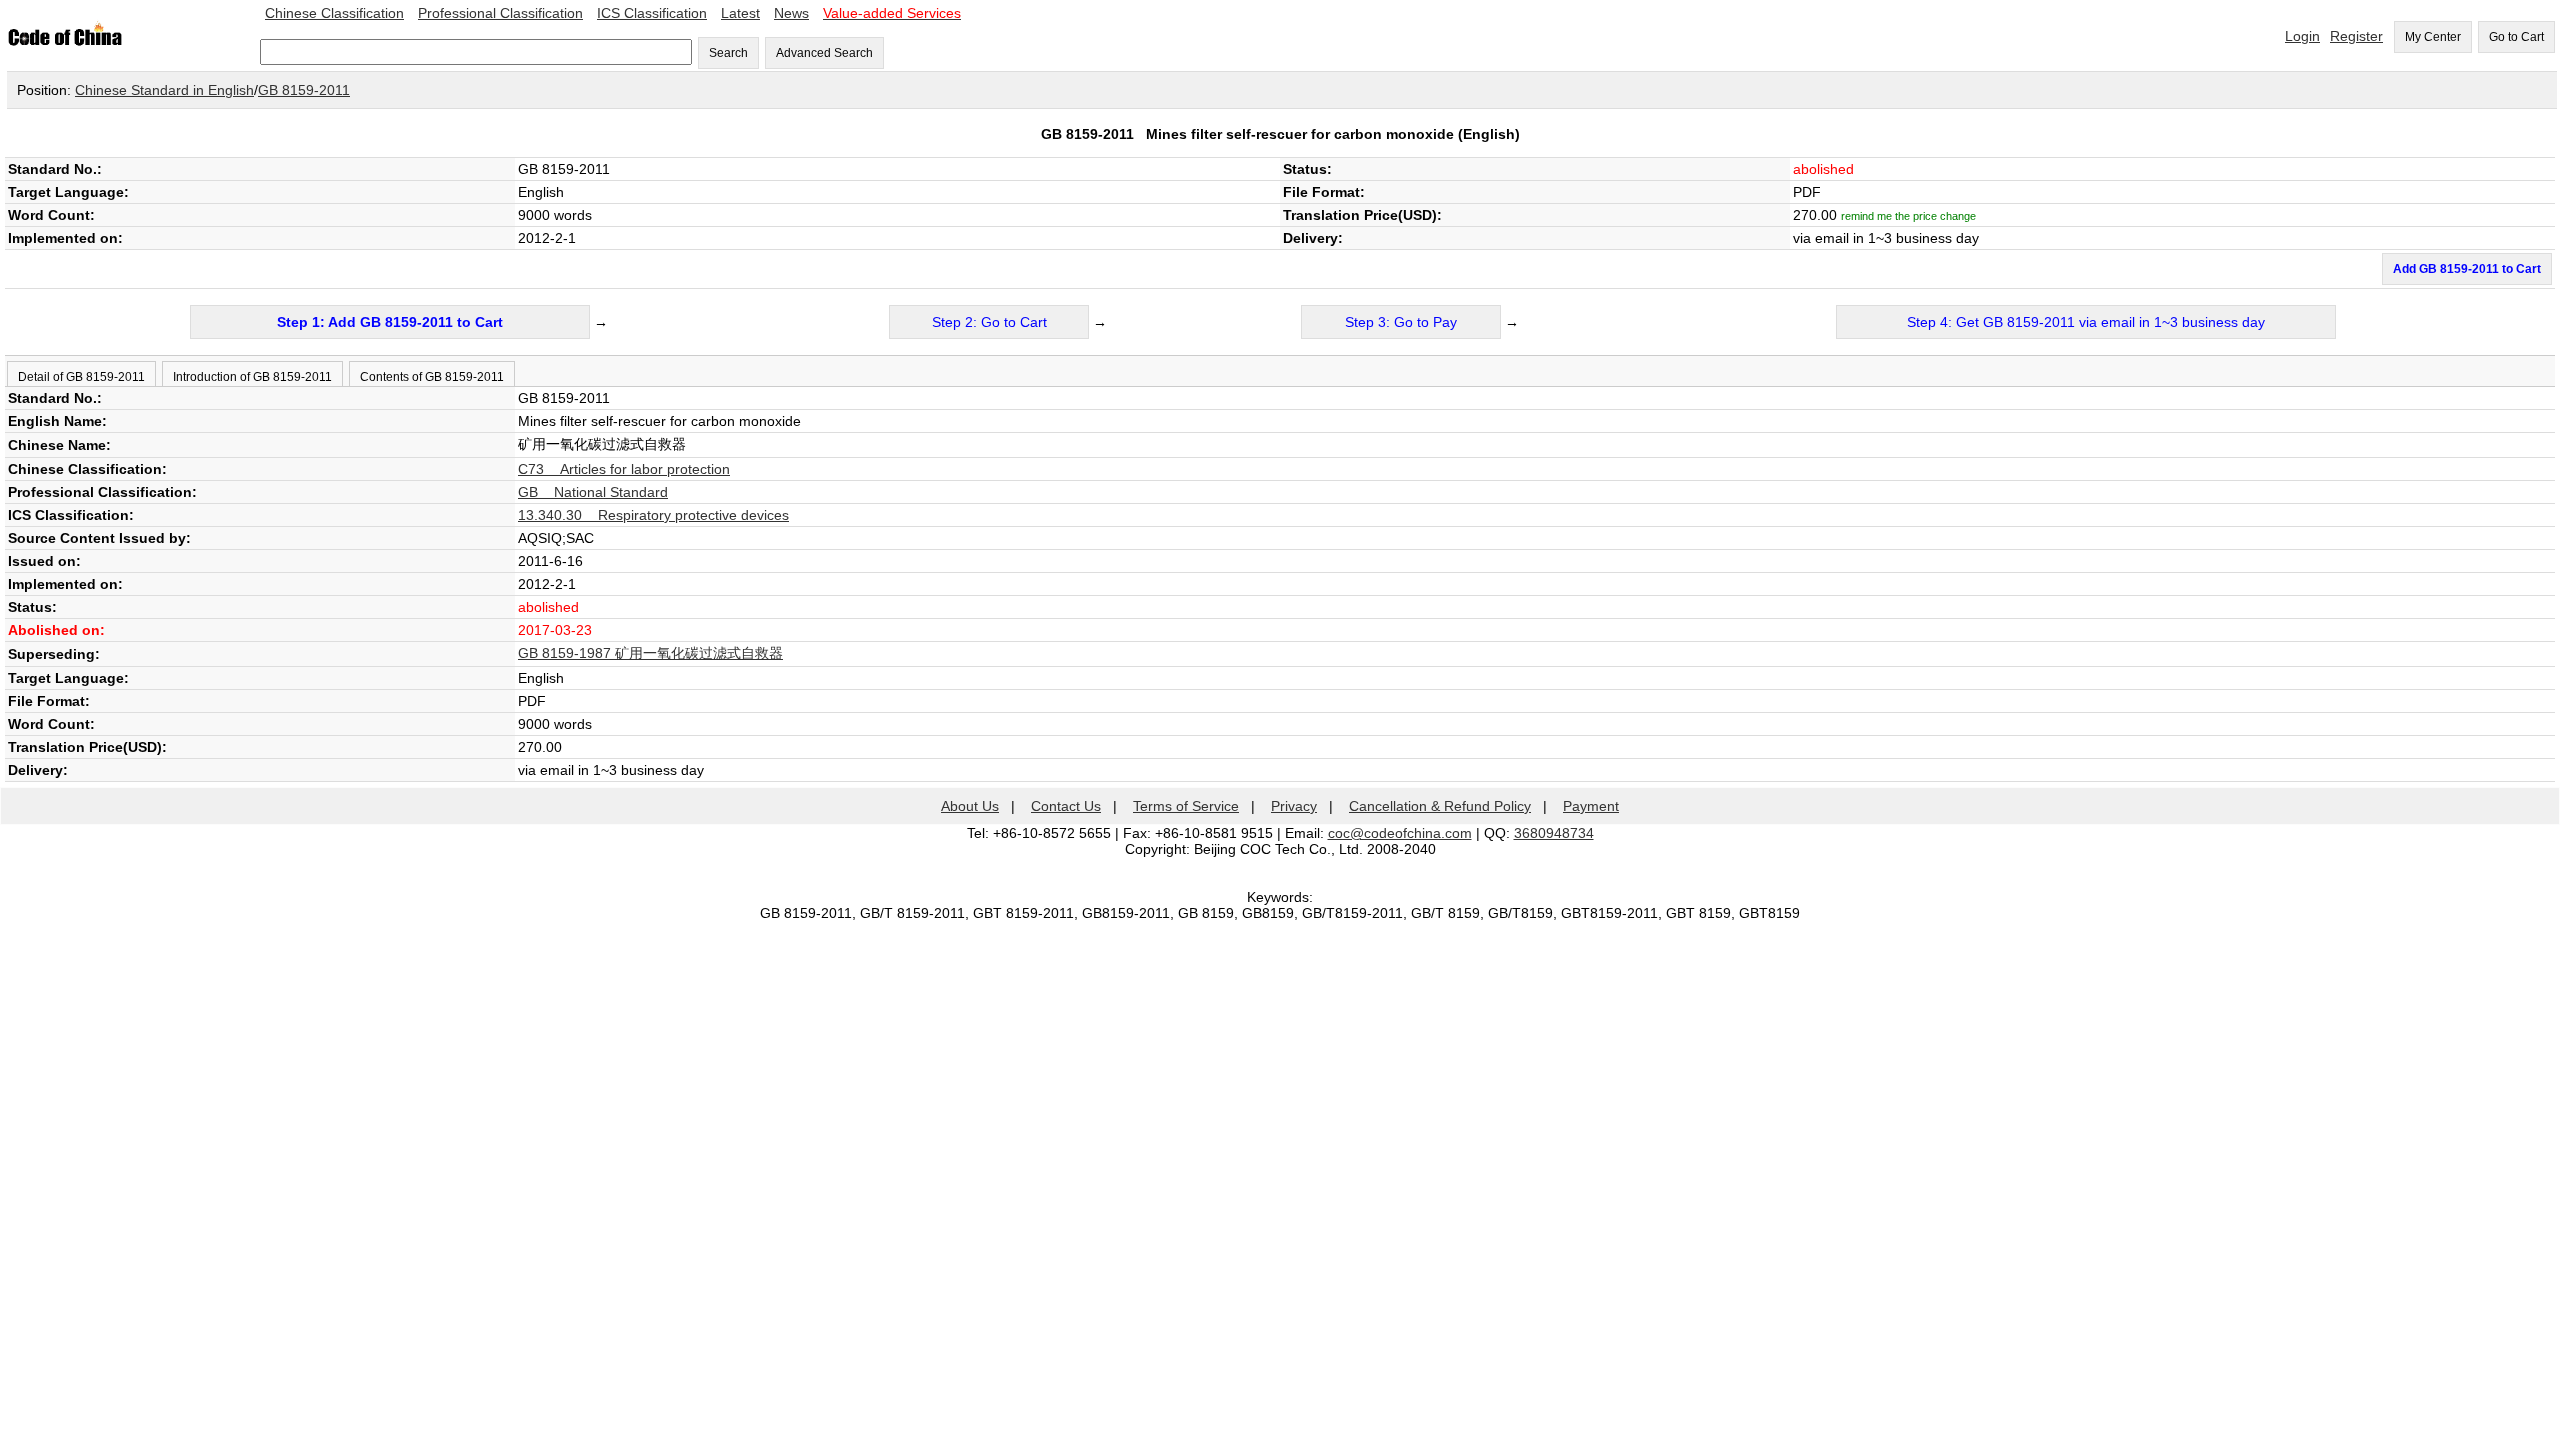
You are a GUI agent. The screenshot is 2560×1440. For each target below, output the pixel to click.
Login (2302, 36)
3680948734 (1554, 833)
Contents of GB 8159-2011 (432, 377)
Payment (1591, 806)
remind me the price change (1908, 216)
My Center (2433, 37)
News (791, 13)
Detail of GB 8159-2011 (81, 377)
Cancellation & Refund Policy (1440, 806)
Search (728, 53)
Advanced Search (824, 53)
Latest (740, 13)
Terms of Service (1186, 806)
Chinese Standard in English (164, 90)
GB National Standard (593, 492)
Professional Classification (500, 13)
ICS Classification (652, 13)
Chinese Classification (334, 13)
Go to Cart (2516, 37)
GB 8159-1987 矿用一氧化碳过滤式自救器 (650, 653)
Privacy (1294, 806)
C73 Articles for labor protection (624, 469)
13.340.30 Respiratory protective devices (653, 515)
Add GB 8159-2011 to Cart (2467, 269)
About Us (970, 806)
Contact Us (1066, 806)
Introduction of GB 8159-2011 (252, 377)
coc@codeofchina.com (1400, 833)
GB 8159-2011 (304, 90)
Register (2356, 36)
